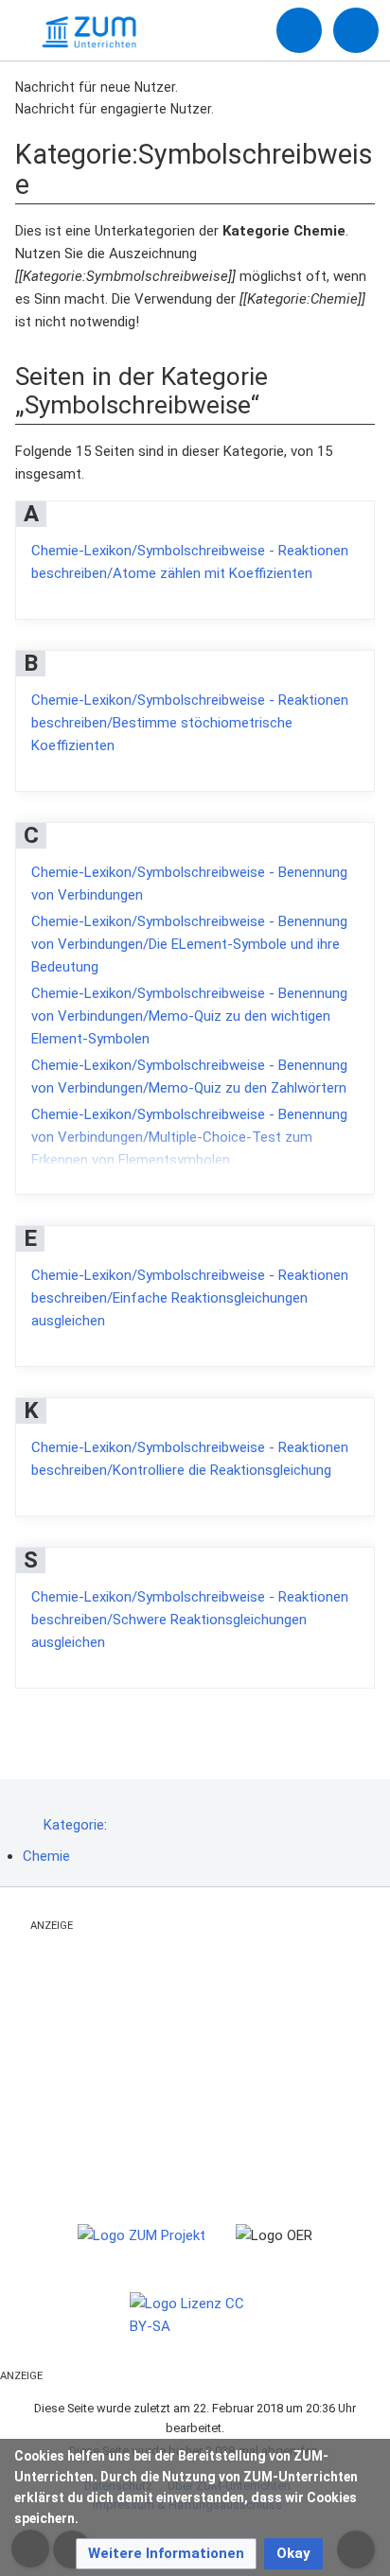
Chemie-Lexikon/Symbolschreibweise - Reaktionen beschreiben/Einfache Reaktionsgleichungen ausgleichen (190, 1298)
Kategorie (74, 1825)
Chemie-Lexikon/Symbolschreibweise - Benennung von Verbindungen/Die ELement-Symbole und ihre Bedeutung (189, 944)
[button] (166, 2554)
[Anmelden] (299, 30)
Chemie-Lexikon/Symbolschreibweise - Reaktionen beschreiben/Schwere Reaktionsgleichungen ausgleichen (190, 1620)
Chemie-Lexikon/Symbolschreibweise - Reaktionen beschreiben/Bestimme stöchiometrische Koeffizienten (190, 723)
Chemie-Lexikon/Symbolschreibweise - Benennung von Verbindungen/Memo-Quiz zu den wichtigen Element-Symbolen (189, 1016)
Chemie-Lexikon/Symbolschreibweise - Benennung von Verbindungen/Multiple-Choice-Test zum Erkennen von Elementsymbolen (189, 1137)
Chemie (46, 1856)
